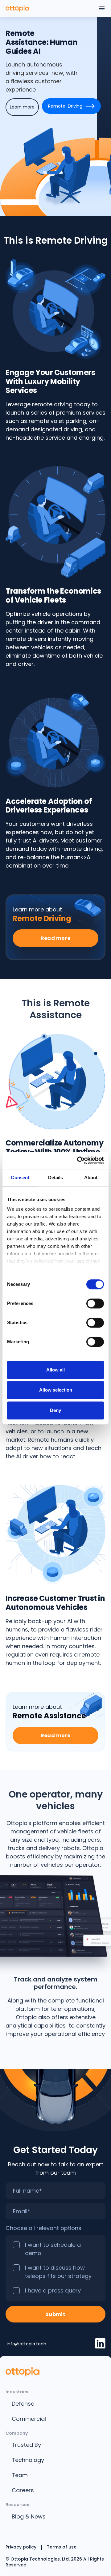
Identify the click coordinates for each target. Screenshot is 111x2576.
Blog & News (29, 2516)
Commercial (29, 2419)
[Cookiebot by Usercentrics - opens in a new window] (78, 1160)
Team (20, 2475)
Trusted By (26, 2445)
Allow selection (56, 1390)
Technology (28, 2460)
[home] (17, 8)
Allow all (55, 1370)
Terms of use (62, 2547)
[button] (102, 8)
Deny (55, 1410)
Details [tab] (56, 1177)
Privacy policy (21, 2547)
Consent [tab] (20, 1177)
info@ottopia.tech (26, 2344)
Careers (23, 2490)
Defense (23, 2404)
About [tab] (91, 1177)
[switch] (95, 1303)
